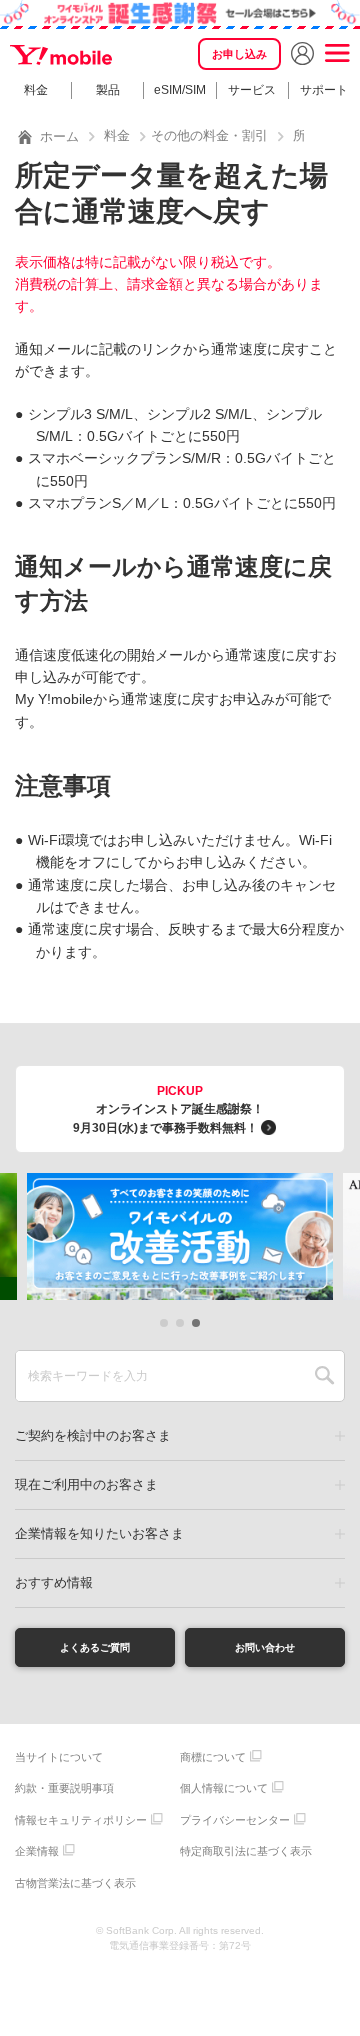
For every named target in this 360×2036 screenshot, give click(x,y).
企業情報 (37, 1851)
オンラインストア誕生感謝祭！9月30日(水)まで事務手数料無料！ (168, 1109)
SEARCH (324, 1376)
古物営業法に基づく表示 (75, 1883)
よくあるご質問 (95, 1647)
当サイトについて (59, 1757)
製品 (108, 90)
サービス (252, 90)
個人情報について (224, 1788)
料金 (36, 90)
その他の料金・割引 (209, 135)
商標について (213, 1757)
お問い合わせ (265, 1647)
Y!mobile (62, 55)
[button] (164, 1323)
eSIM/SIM (180, 90)
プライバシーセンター (235, 1820)
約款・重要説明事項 (64, 1788)
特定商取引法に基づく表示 (246, 1851)
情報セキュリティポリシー (81, 1820)
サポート (324, 90)
